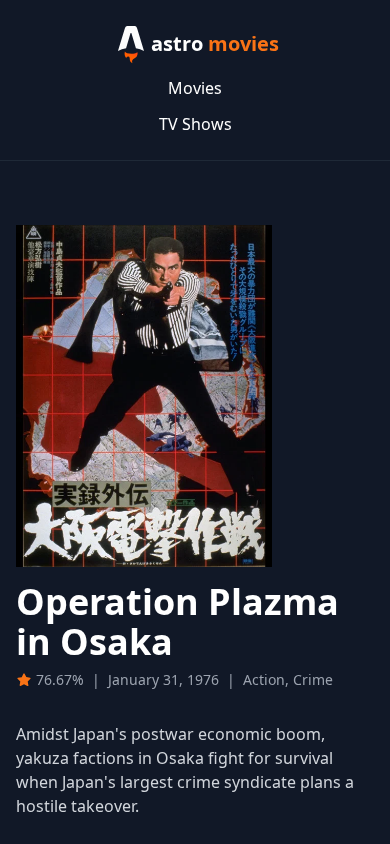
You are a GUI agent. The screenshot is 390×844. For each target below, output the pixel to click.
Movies (195, 88)
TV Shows (195, 124)
